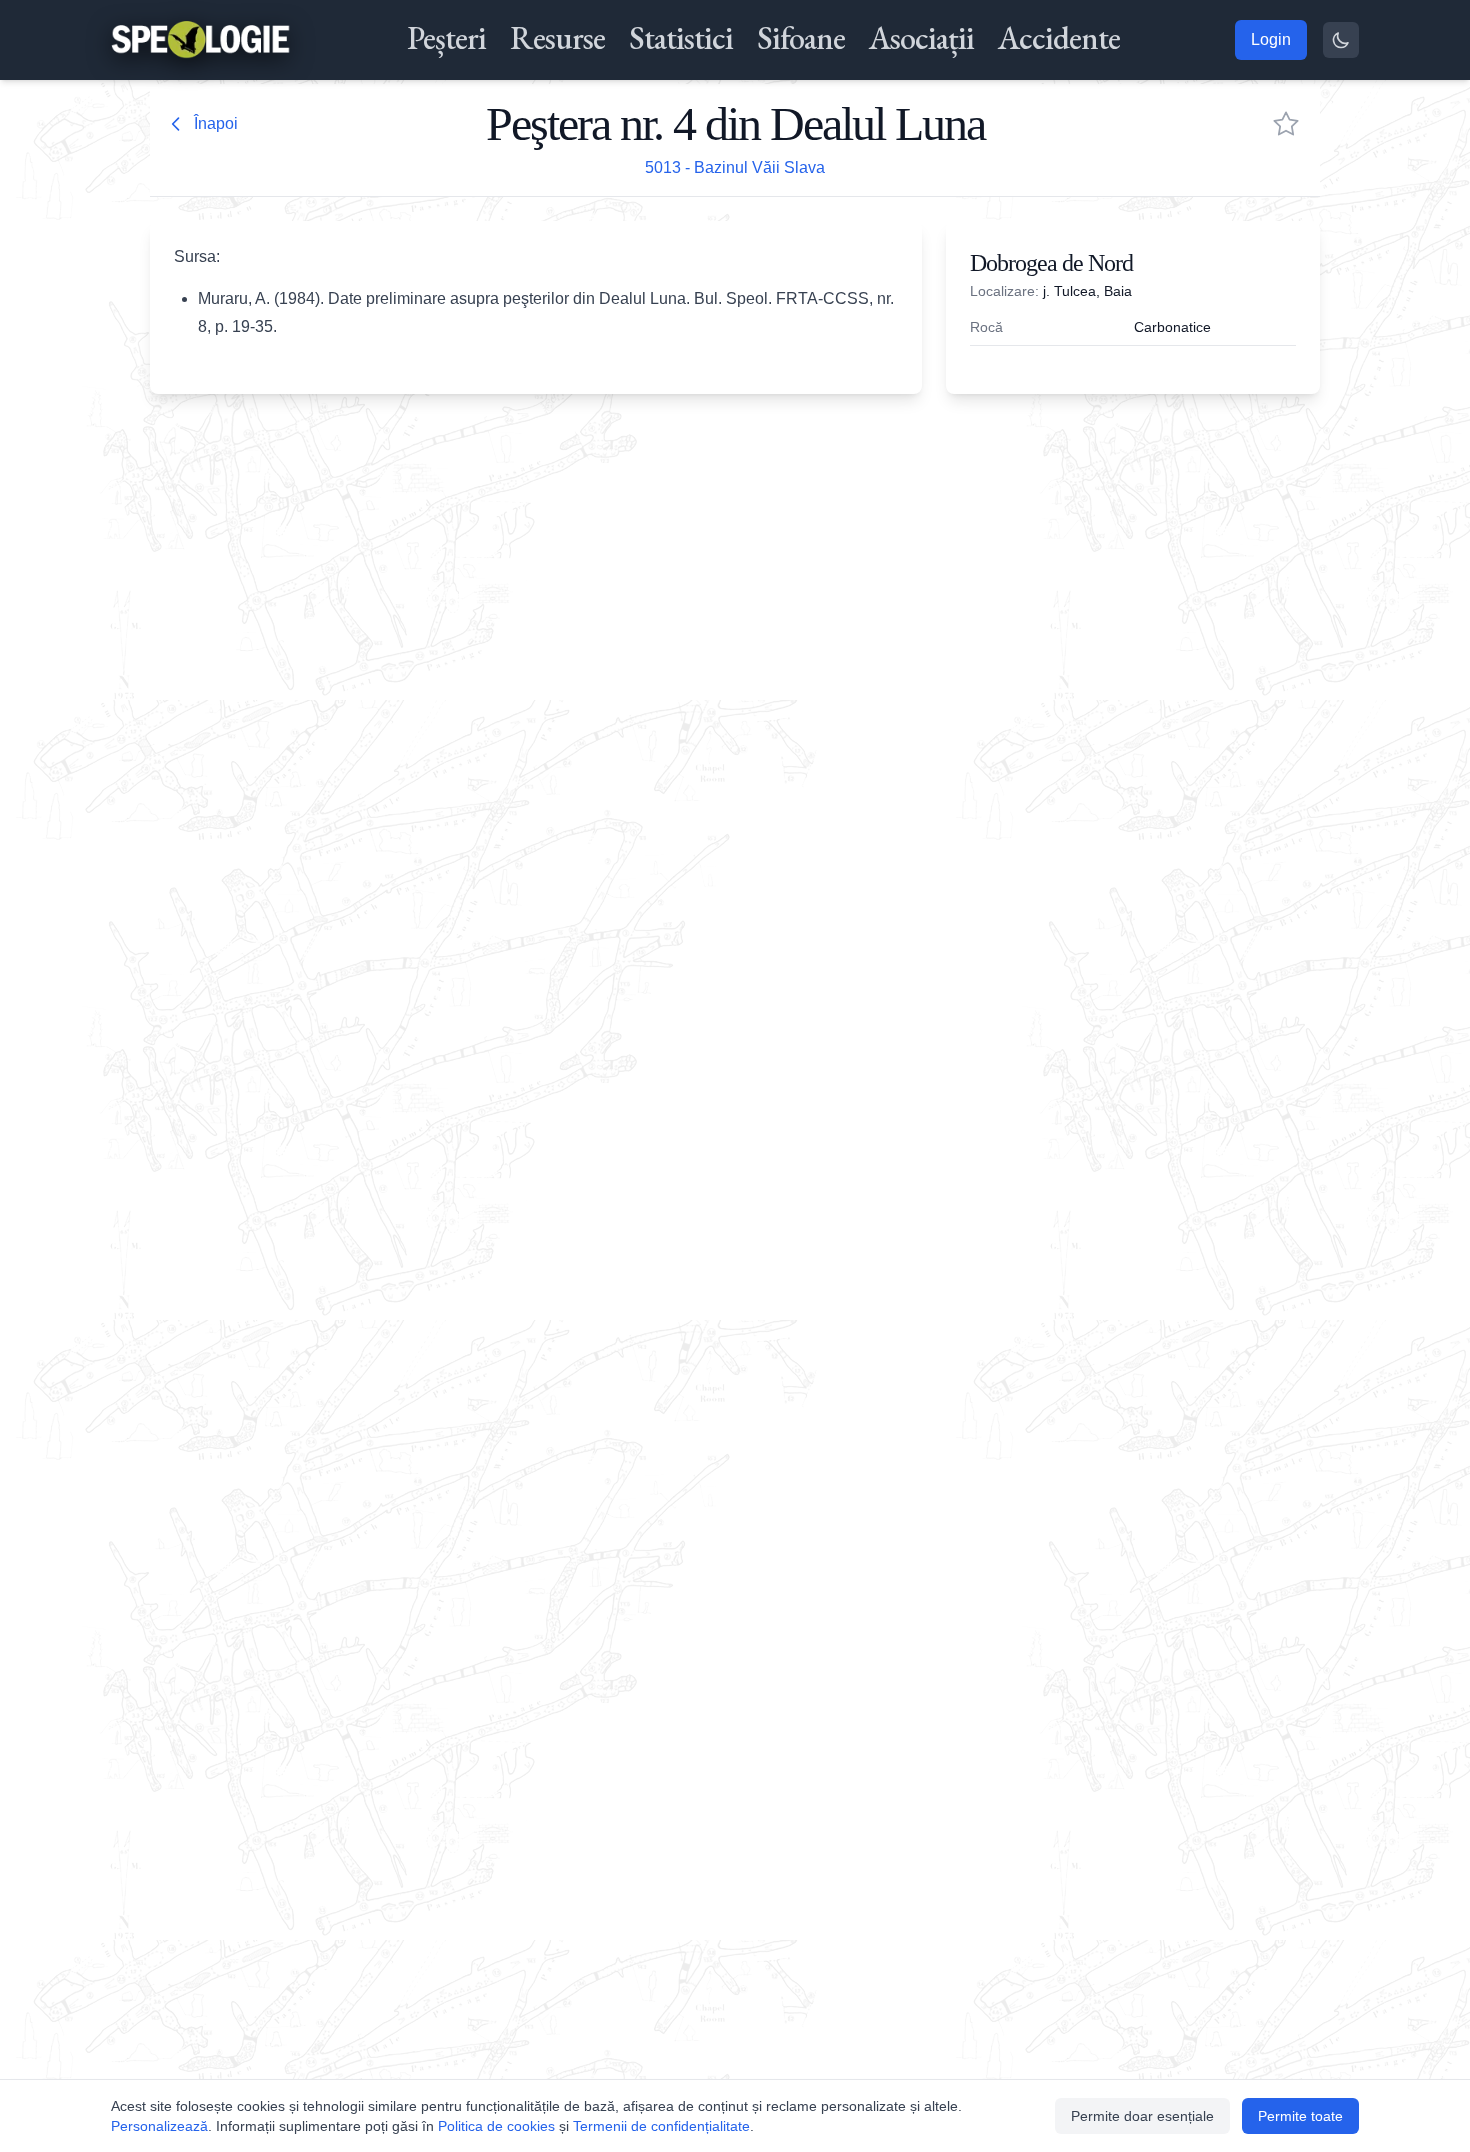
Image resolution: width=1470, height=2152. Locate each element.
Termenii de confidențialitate (661, 2126)
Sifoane (801, 38)
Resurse (557, 38)
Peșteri (446, 38)
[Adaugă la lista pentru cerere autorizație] (1286, 124)
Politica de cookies (496, 2126)
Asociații (921, 38)
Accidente (1059, 38)
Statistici (681, 38)
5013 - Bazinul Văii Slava (735, 167)
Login (1271, 39)
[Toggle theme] (1341, 40)
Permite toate (1300, 2116)
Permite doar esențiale (1142, 2116)
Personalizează (159, 2126)
